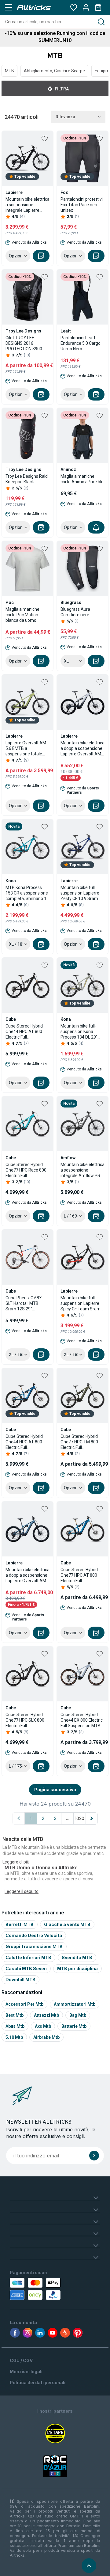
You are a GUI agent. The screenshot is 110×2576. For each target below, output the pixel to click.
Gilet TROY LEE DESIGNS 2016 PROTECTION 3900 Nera (24, 343)
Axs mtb (43, 2026)
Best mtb (15, 2015)
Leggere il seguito (22, 1891)
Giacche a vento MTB (67, 1924)
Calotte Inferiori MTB (28, 1957)
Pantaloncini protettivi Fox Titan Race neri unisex (82, 205)
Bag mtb (78, 2015)
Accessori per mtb (24, 2004)
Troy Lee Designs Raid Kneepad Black (27, 479)
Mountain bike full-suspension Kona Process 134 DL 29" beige (79, 1032)
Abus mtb (15, 2026)
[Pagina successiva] (92, 1818)
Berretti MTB (20, 1924)
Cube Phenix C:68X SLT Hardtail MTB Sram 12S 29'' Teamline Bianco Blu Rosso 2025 (25, 1303)
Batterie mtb (74, 2026)
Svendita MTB (77, 1957)
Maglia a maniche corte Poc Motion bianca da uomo (22, 615)
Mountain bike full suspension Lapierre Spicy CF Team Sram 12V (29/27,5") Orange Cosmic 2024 (82, 1303)
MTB (9, 71)
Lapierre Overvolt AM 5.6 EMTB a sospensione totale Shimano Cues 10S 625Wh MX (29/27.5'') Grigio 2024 (26, 748)
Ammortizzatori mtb (75, 2004)
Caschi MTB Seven (26, 1968)
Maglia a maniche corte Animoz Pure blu (82, 479)
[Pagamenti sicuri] (34, 2289)
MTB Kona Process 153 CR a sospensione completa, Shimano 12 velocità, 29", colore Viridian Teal (27, 893)
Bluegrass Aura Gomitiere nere (75, 612)
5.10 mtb (14, 2037)
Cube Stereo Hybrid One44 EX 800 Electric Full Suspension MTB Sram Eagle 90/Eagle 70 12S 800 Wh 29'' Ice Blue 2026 (82, 1720)
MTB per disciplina (77, 1968)
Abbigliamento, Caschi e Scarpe (54, 71)
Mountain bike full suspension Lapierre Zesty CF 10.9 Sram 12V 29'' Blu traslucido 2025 (81, 893)
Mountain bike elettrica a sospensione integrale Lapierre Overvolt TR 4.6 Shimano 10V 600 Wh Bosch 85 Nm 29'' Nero (28, 205)
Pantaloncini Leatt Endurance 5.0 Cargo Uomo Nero (81, 343)
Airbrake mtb (46, 2037)
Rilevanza (65, 117)
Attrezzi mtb (46, 2015)
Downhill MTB (20, 1979)
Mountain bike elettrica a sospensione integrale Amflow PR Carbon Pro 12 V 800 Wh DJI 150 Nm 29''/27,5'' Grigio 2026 (82, 1170)
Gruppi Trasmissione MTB (34, 1946)
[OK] (94, 2156)
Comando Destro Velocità (34, 1935)
